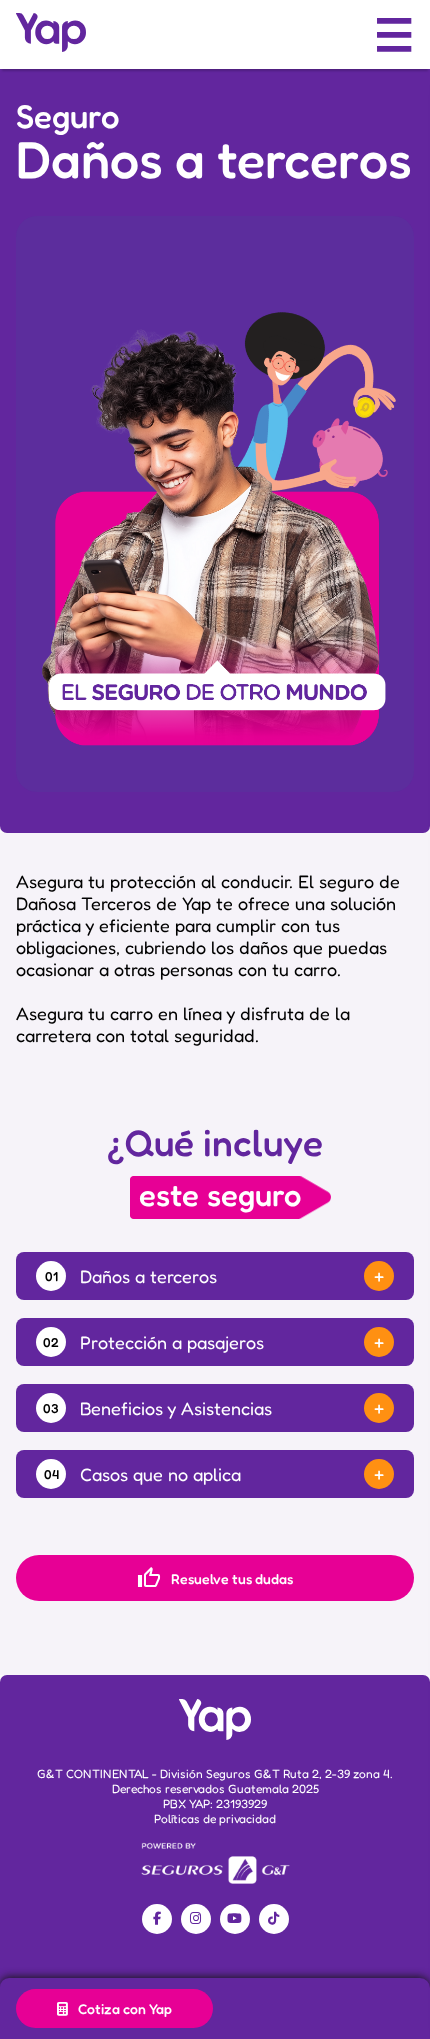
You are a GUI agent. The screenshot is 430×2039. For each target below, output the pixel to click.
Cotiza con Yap (125, 2008)
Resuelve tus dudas (215, 1578)
